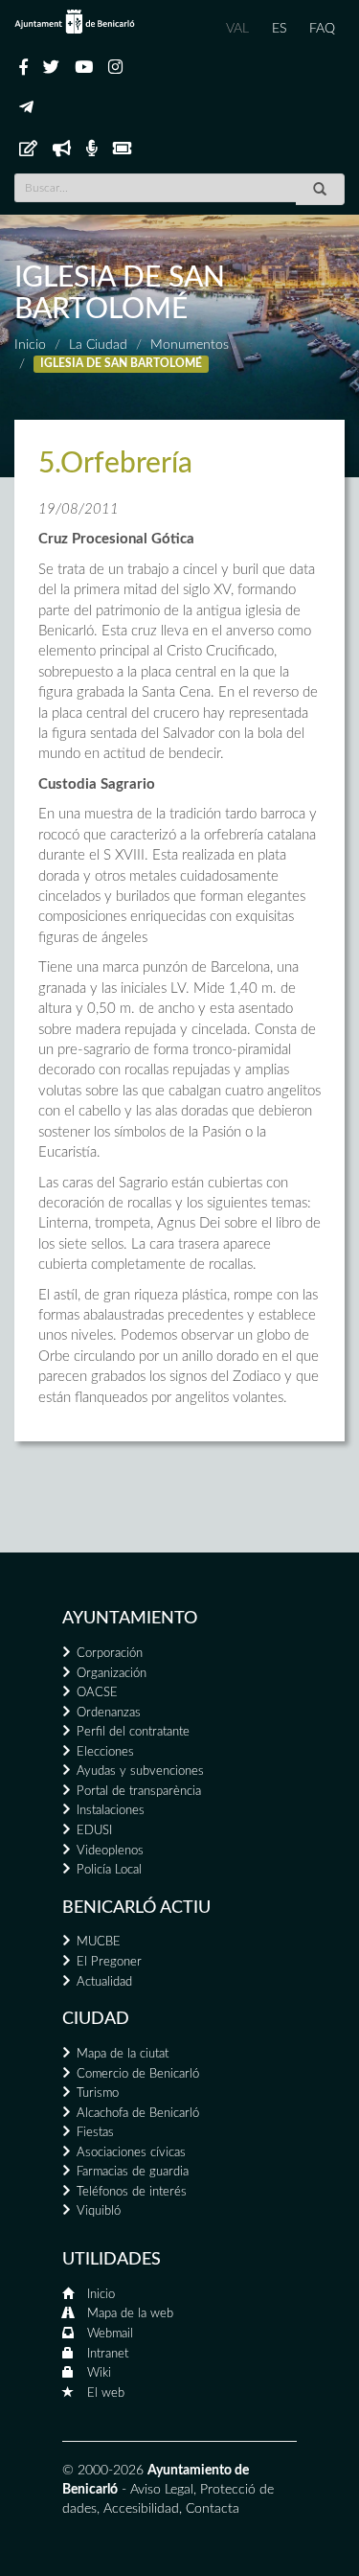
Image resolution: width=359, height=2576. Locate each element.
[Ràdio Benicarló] (92, 149)
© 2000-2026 (103, 2471)
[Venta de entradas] (122, 149)
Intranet (108, 2354)
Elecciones (105, 1752)
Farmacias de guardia (133, 2172)
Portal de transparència (139, 1792)
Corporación (110, 1654)
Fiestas (95, 2133)
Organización (112, 1674)
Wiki (99, 2373)
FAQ (322, 29)
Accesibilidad (141, 2509)
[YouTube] (84, 68)
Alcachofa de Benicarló (138, 2114)
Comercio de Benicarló (138, 2074)
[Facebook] (23, 68)
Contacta (213, 2509)
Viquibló (99, 2211)
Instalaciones (111, 1811)
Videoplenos (110, 1851)
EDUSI (94, 1831)
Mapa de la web (130, 2314)
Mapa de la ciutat (123, 2054)
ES (279, 29)
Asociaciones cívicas (131, 2153)
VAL (237, 29)
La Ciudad (98, 345)
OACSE (97, 1693)
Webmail (110, 2334)
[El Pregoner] (62, 149)
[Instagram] (115, 68)
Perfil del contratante (133, 1732)
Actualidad (104, 1982)
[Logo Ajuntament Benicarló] (75, 22)
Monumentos (190, 345)
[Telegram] (26, 108)
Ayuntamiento (130, 1619)
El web (106, 2393)
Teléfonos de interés (132, 2192)
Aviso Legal (162, 2490)
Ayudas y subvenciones (140, 1771)
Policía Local (109, 1870)
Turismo (98, 2093)
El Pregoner (109, 1962)
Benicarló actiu (136, 1908)
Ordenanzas (109, 1713)
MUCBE (99, 1942)
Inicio (30, 345)
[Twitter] (51, 68)
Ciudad (96, 2019)
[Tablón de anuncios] (28, 149)
